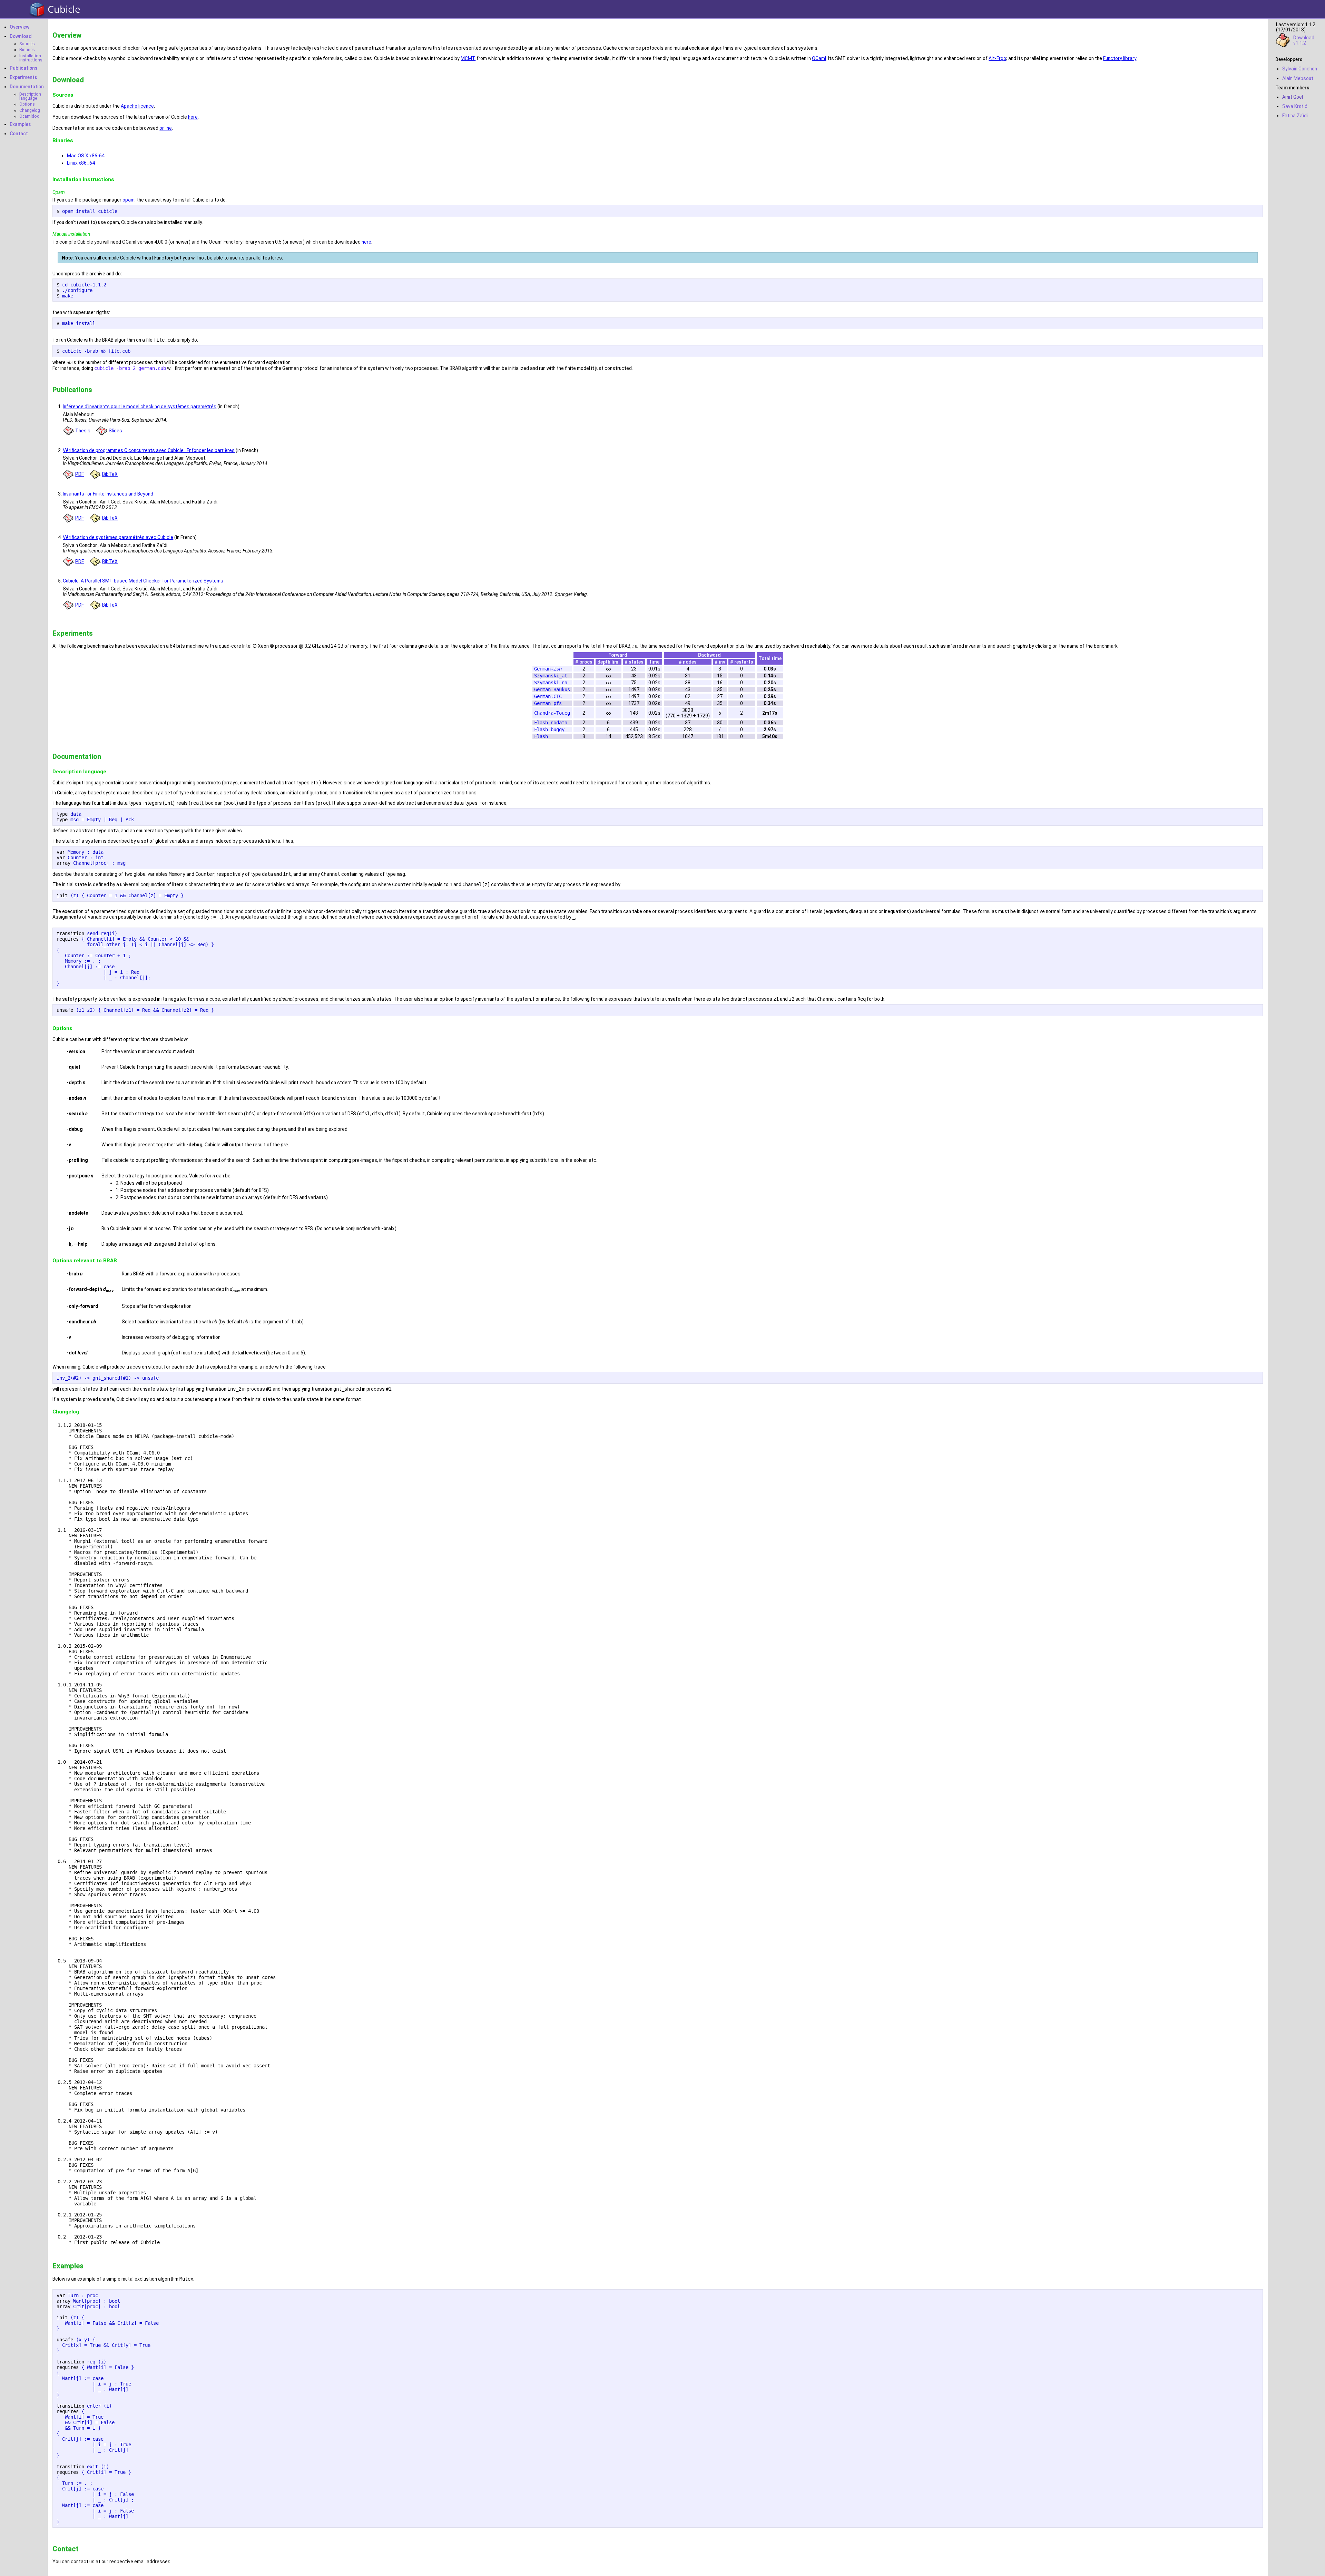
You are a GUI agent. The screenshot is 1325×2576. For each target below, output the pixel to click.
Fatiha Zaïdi (1295, 116)
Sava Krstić (1295, 106)
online (166, 128)
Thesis (83, 431)
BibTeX (110, 474)
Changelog (30, 110)
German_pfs (548, 703)
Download (21, 36)
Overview (19, 27)
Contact (19, 134)
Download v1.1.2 (1304, 40)
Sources (27, 44)
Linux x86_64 (81, 163)
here (193, 117)
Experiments (23, 77)
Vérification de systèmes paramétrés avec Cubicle (118, 537)
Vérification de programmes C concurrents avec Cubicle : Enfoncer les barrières (149, 450)
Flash (541, 736)
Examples (20, 124)
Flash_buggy (549, 729)
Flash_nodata (551, 723)
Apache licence (137, 106)
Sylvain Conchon (1300, 69)
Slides (115, 431)
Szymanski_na (551, 683)
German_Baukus (552, 689)
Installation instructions (31, 58)
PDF (80, 474)
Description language (30, 96)
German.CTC (548, 696)
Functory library (1120, 58)
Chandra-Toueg (552, 713)
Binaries (27, 50)
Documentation (27, 87)
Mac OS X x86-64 (86, 156)
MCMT (468, 58)
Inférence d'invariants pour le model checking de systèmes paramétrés (140, 407)
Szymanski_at (551, 676)
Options (27, 104)
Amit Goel (1293, 97)
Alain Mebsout (1298, 78)
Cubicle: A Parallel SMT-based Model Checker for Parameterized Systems (143, 581)
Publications (23, 68)
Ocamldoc (29, 116)
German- (548, 669)
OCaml (819, 58)
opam (129, 200)
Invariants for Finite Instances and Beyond (108, 494)
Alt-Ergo (997, 58)
